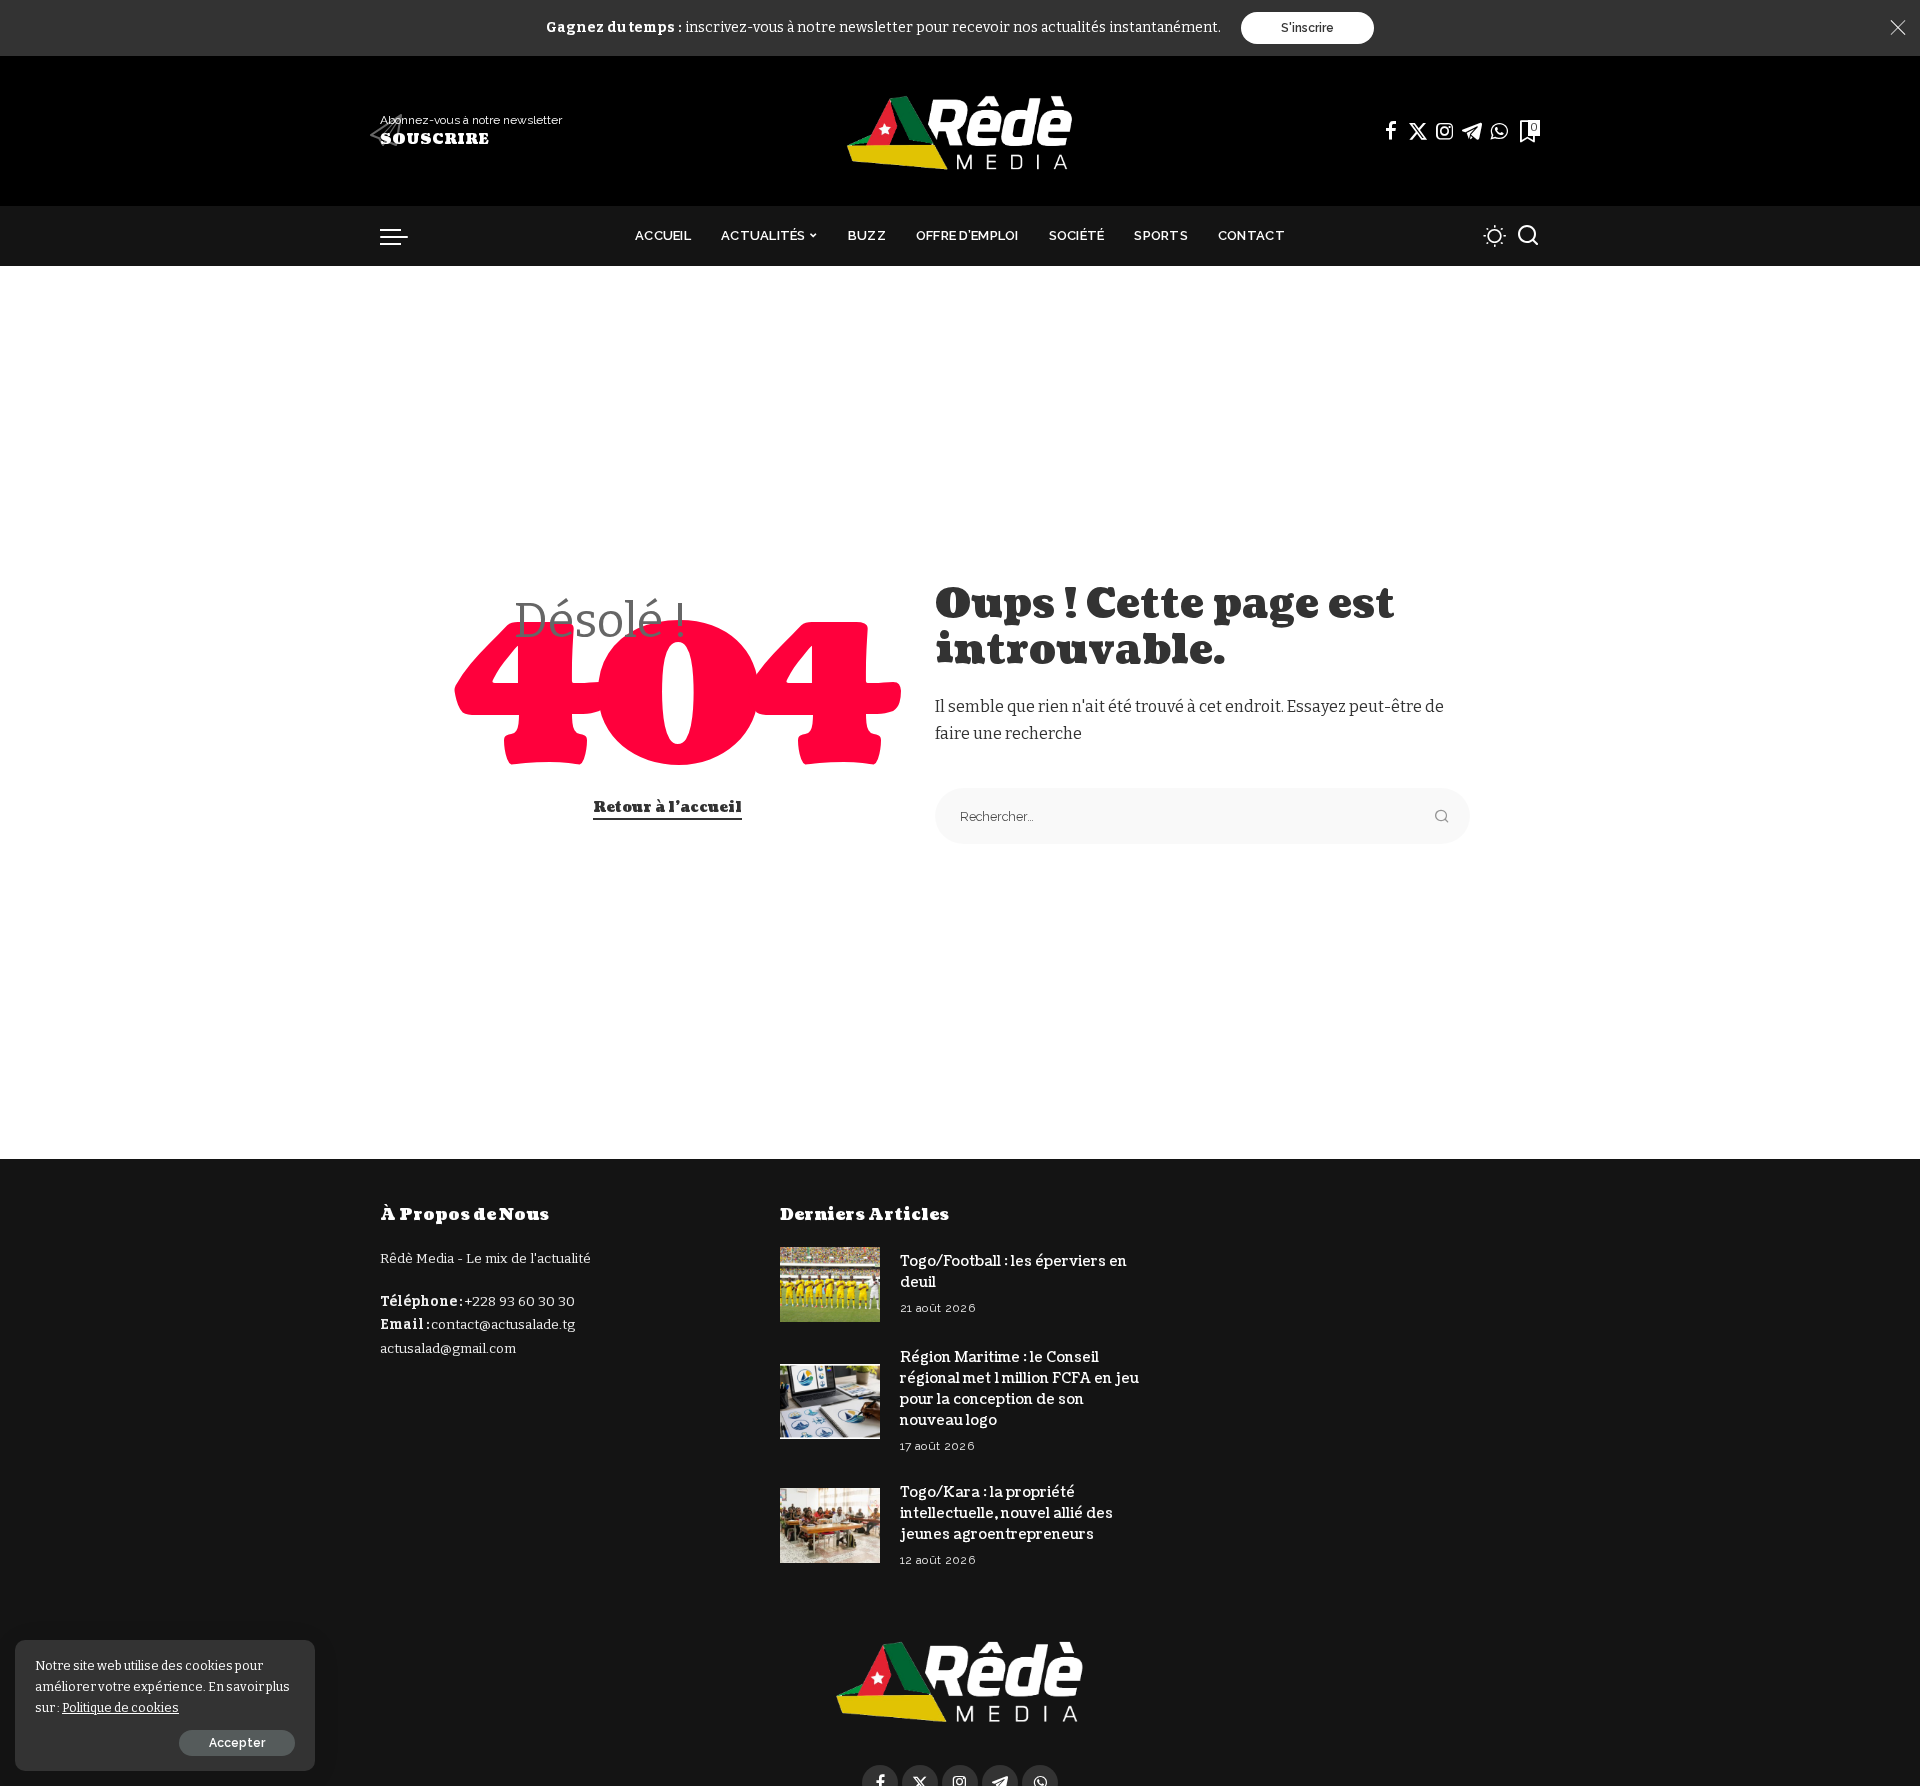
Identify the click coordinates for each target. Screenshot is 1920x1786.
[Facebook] (1391, 131)
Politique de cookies (120, 1707)
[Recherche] (1528, 236)
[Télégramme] (1472, 131)
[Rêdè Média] (960, 131)
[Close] (1898, 28)
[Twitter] (1418, 131)
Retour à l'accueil (667, 807)
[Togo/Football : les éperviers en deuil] (830, 1284)
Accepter (237, 1743)
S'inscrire (1307, 28)
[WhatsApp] (1499, 131)
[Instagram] (1445, 131)
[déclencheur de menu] (404, 236)
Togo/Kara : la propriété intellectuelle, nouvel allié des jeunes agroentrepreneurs (1006, 1513)
